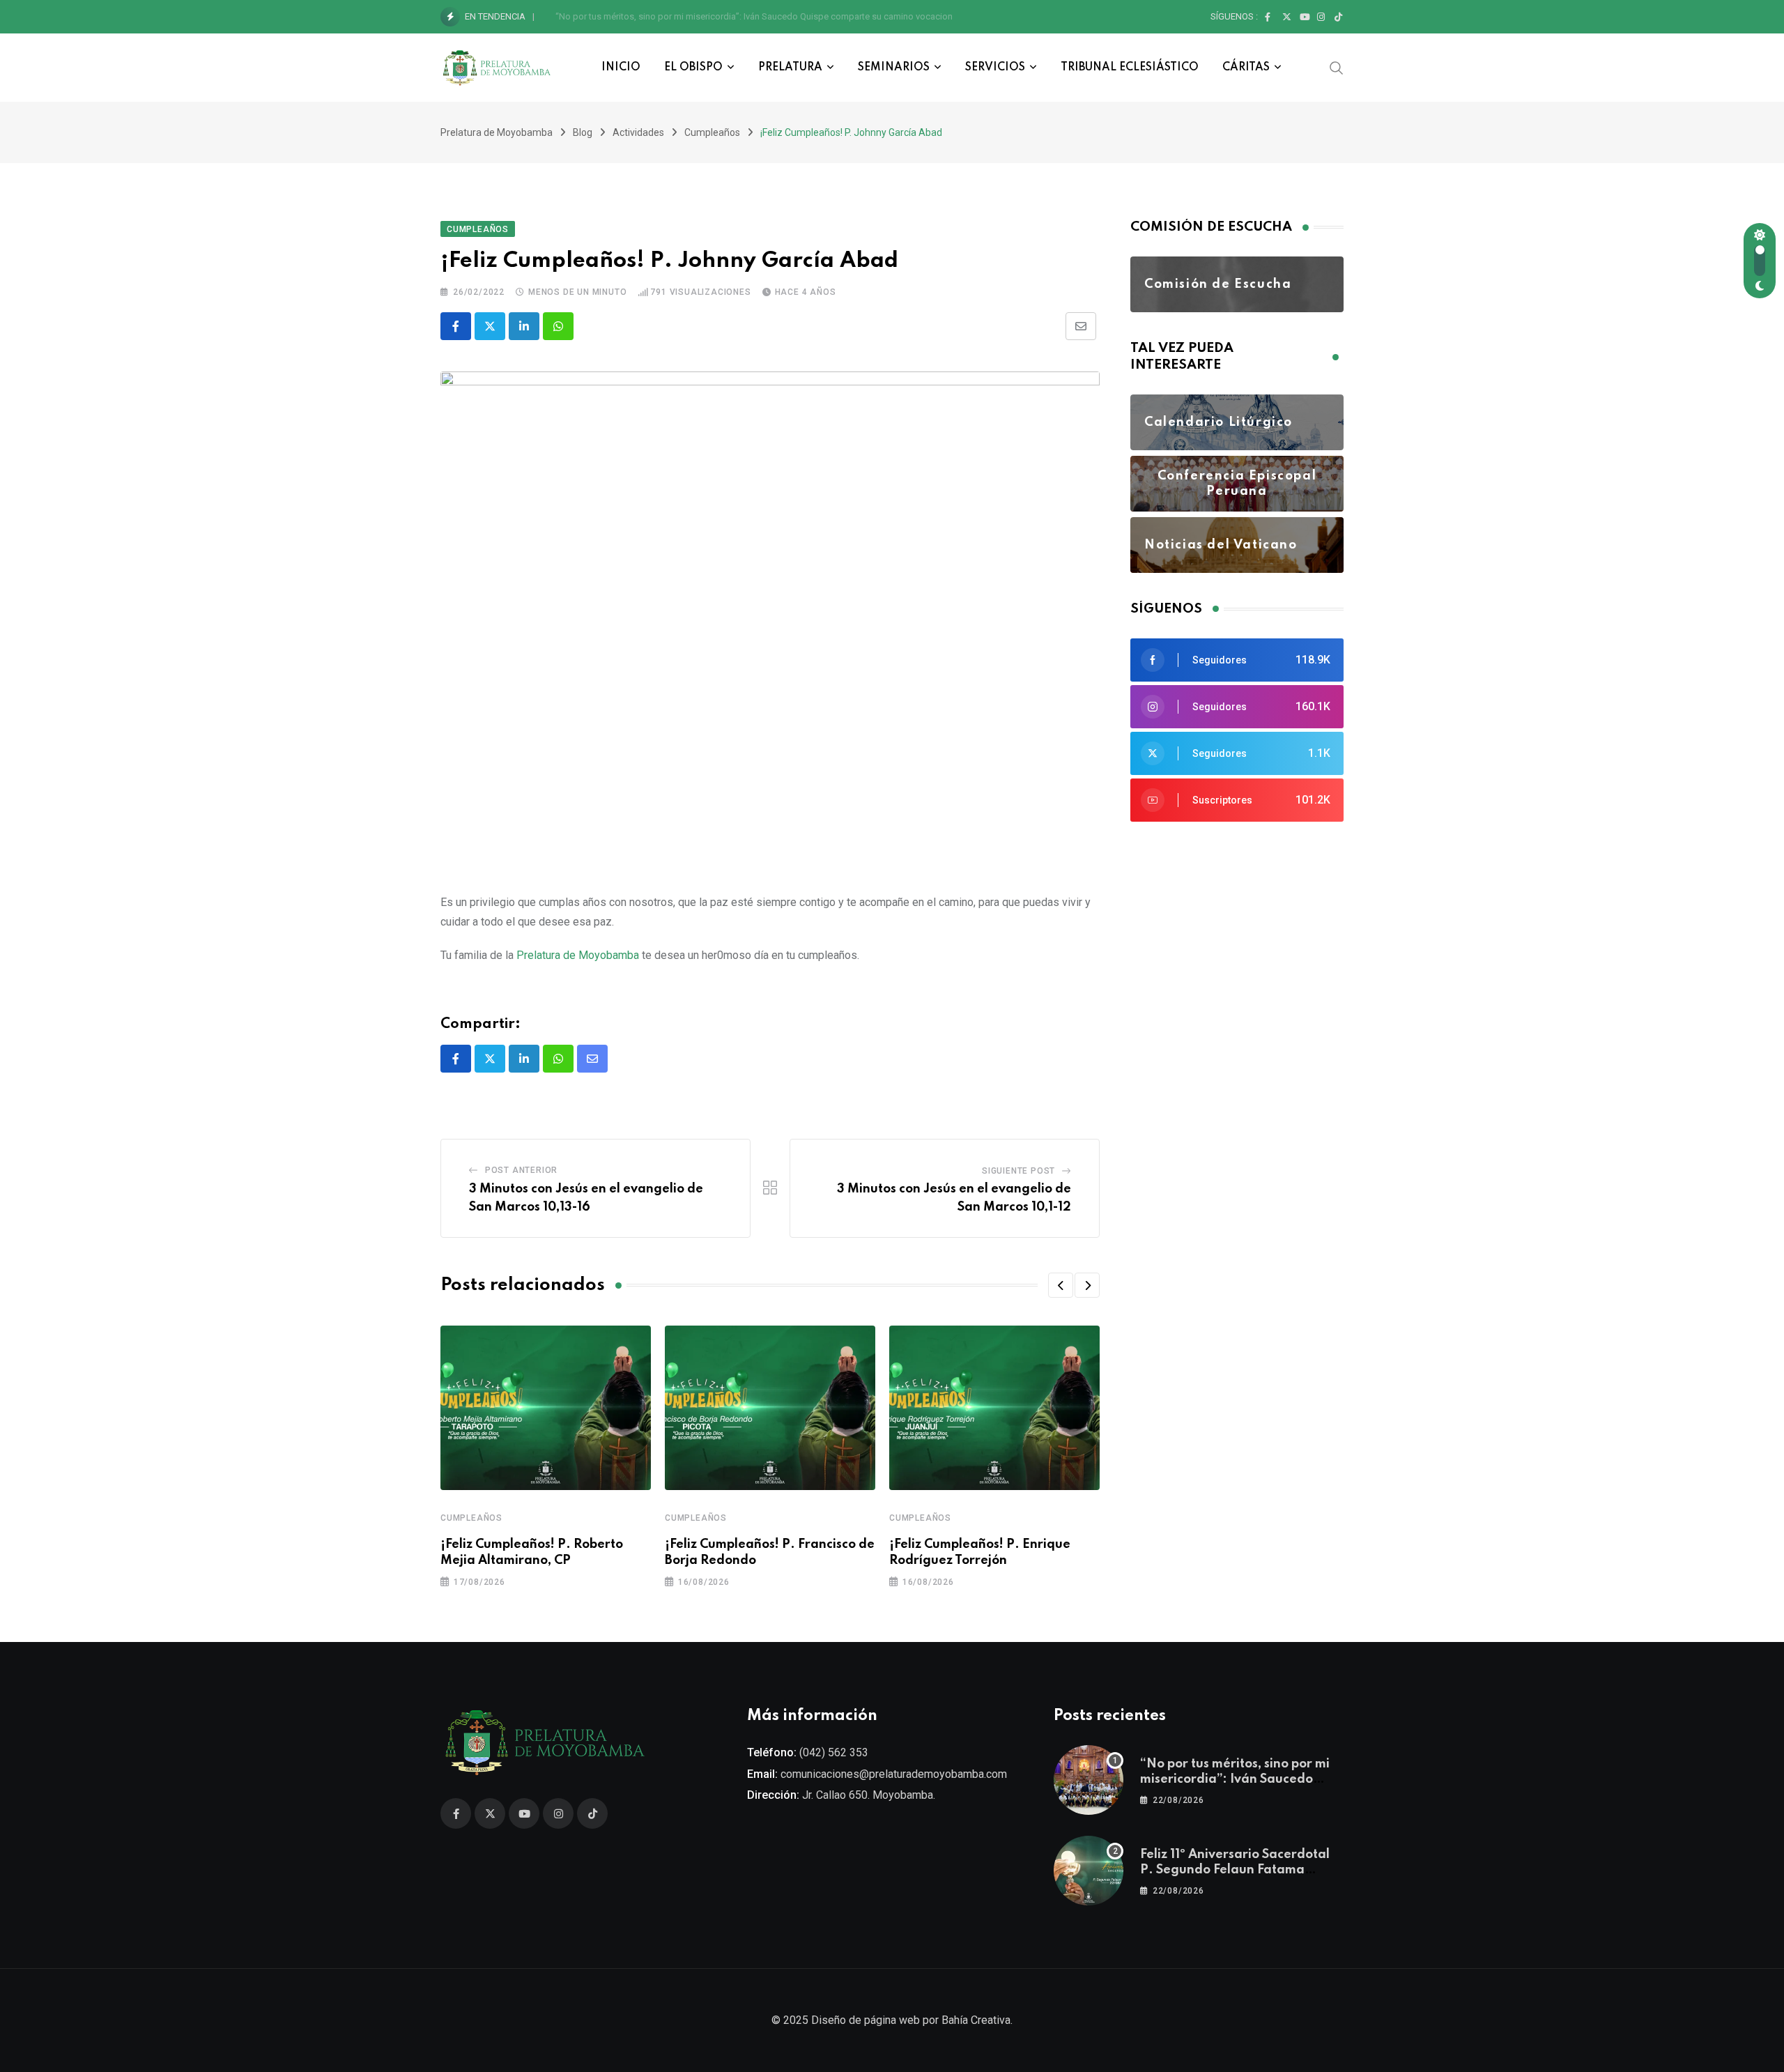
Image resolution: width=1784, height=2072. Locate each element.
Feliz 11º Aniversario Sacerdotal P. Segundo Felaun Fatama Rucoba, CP (697, 16)
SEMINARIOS (894, 68)
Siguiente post (1018, 1171)
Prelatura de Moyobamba (578, 955)
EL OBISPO (693, 68)
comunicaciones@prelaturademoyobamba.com (894, 1774)
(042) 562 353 (834, 1752)
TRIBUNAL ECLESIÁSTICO (1130, 68)
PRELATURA (790, 68)
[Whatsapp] (558, 326)
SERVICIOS (995, 68)
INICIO (621, 68)
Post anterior (521, 1170)
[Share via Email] (1081, 326)
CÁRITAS (1246, 68)
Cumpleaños (471, 1518)
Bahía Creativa (976, 2020)
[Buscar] (1337, 67)
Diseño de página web (866, 2020)
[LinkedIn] (524, 326)
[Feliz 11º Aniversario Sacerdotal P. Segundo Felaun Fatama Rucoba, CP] (1089, 1871)
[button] (1061, 1285)
